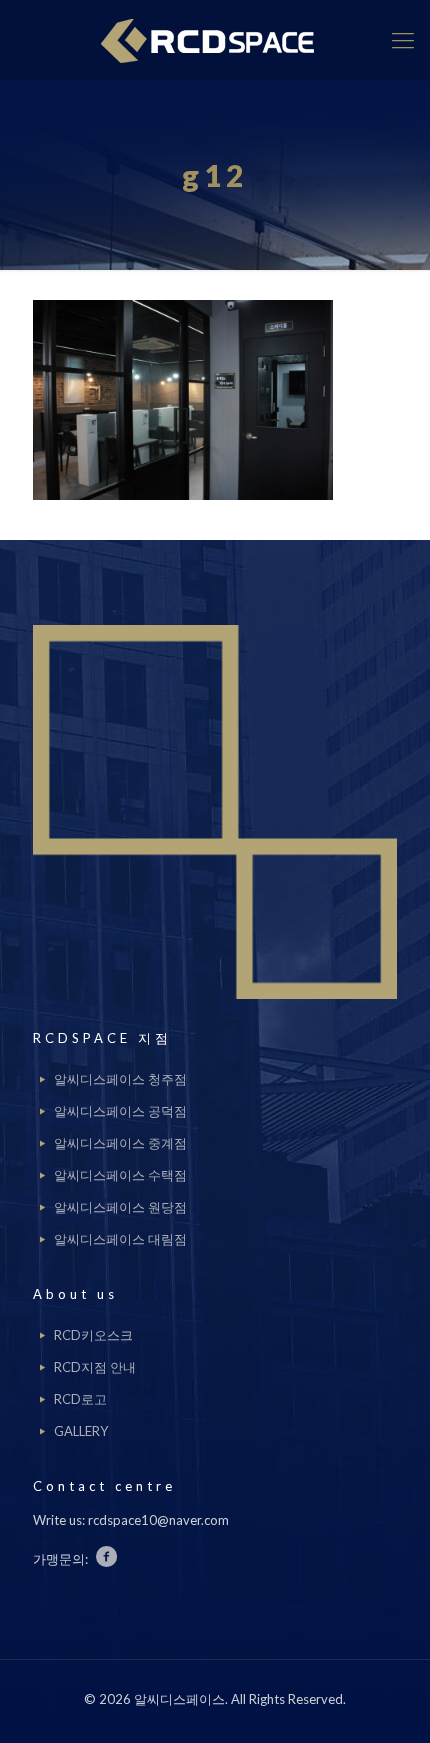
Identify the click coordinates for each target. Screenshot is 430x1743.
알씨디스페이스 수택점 (120, 1175)
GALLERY (81, 1431)
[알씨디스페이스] (215, 40)
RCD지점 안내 (95, 1367)
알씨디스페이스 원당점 (120, 1207)
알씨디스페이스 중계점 (120, 1143)
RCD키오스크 (93, 1335)
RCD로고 (80, 1399)
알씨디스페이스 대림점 (120, 1239)
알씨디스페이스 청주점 (120, 1079)
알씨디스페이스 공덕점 (120, 1111)
